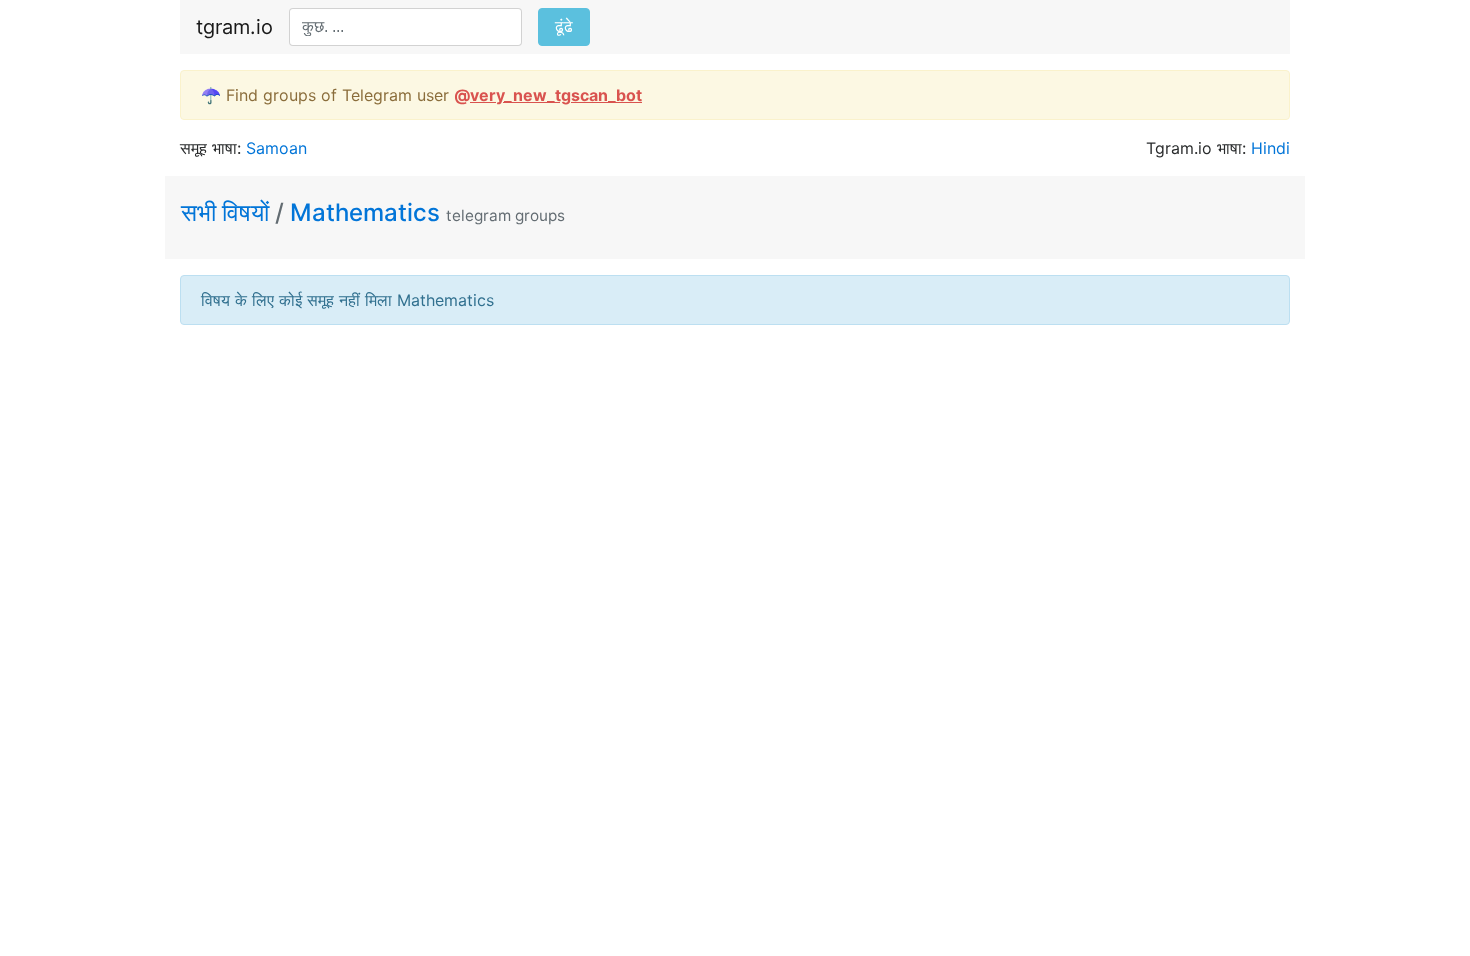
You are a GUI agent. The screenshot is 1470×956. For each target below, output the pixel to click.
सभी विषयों (228, 212)
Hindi (1270, 148)
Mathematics (365, 212)
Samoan (276, 148)
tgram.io (234, 27)
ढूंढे (564, 26)
